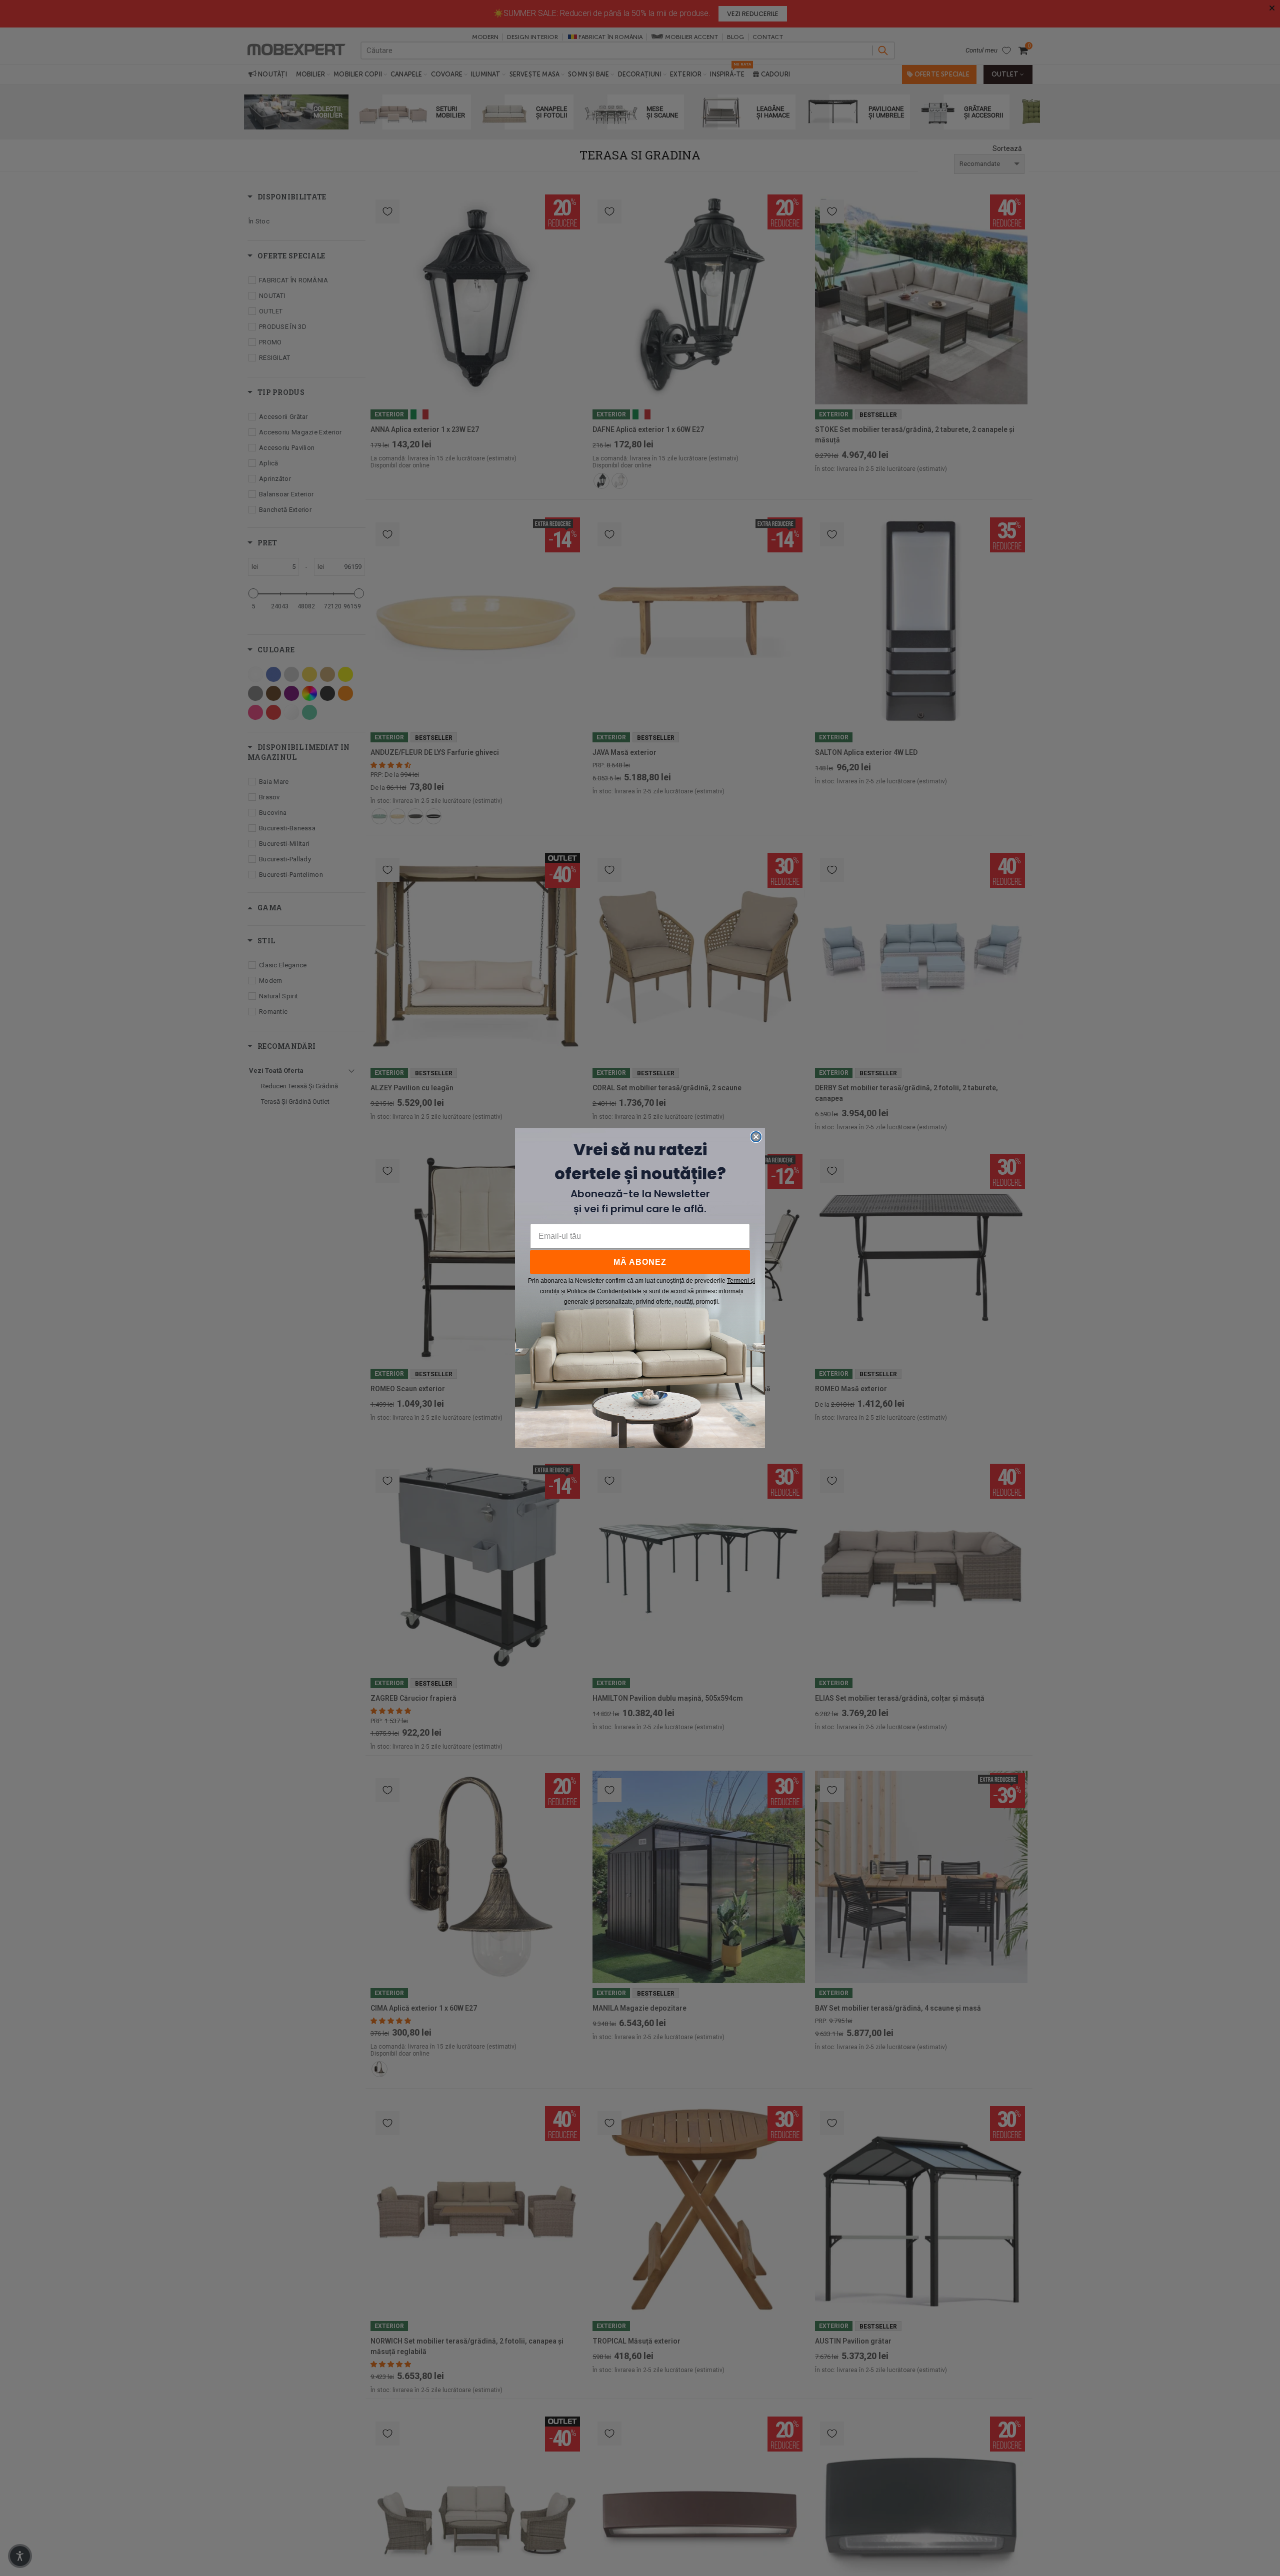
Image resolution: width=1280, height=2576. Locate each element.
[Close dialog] (756, 1137)
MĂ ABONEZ (640, 1262)
